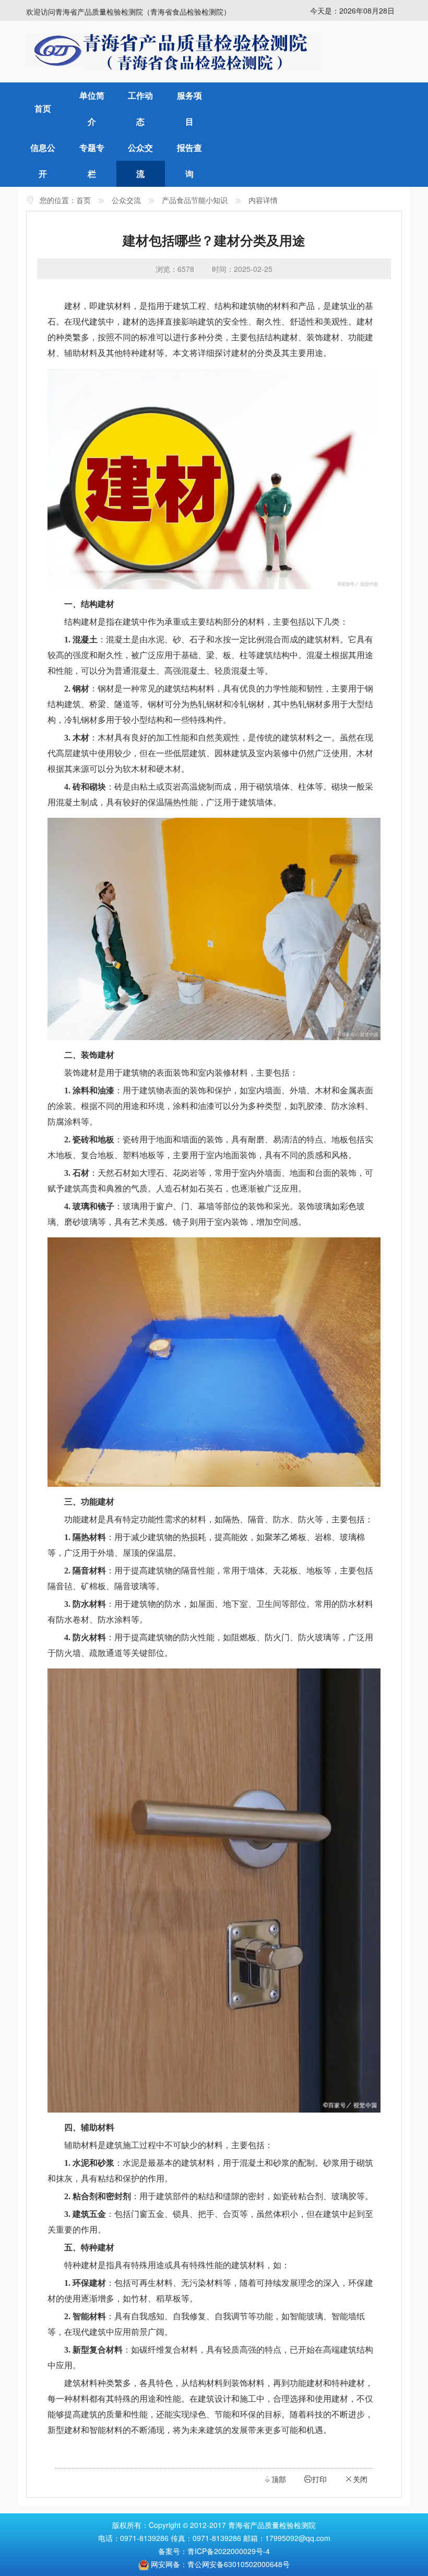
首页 (43, 108)
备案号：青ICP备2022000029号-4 (214, 2551)
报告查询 (189, 160)
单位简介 (92, 108)
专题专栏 (92, 160)
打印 (315, 2479)
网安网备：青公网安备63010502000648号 (220, 2564)
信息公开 (43, 160)
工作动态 (140, 108)
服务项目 (189, 108)
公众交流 (140, 160)
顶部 (275, 2479)
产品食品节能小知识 (195, 200)
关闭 (356, 2479)
